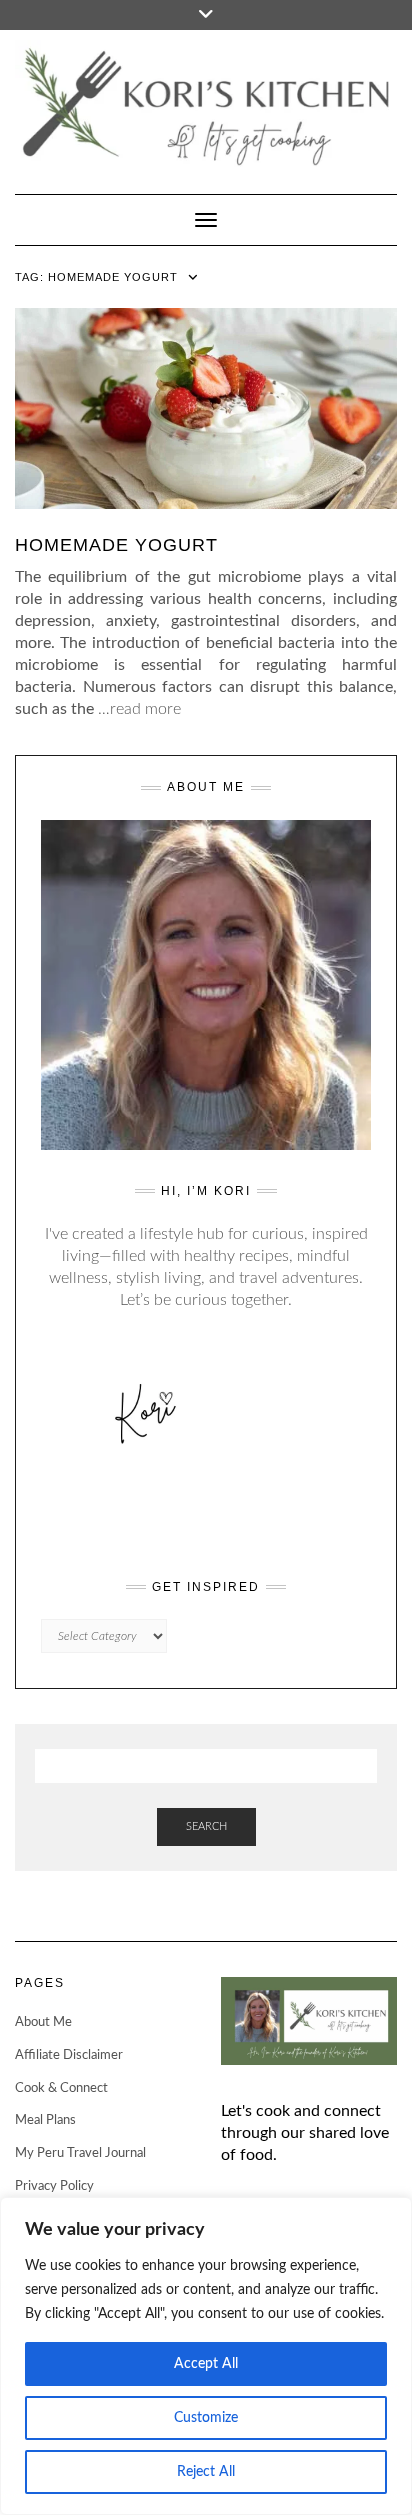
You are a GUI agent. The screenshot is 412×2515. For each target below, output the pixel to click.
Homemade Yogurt (116, 545)
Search (206, 1826)
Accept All (206, 2364)
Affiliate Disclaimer (69, 2055)
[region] (206, 2356)
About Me (43, 2022)
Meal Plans (45, 2120)
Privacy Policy (54, 2186)
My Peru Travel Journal (80, 2153)
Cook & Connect (61, 2088)
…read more (139, 709)
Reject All (206, 2472)
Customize (206, 2418)
